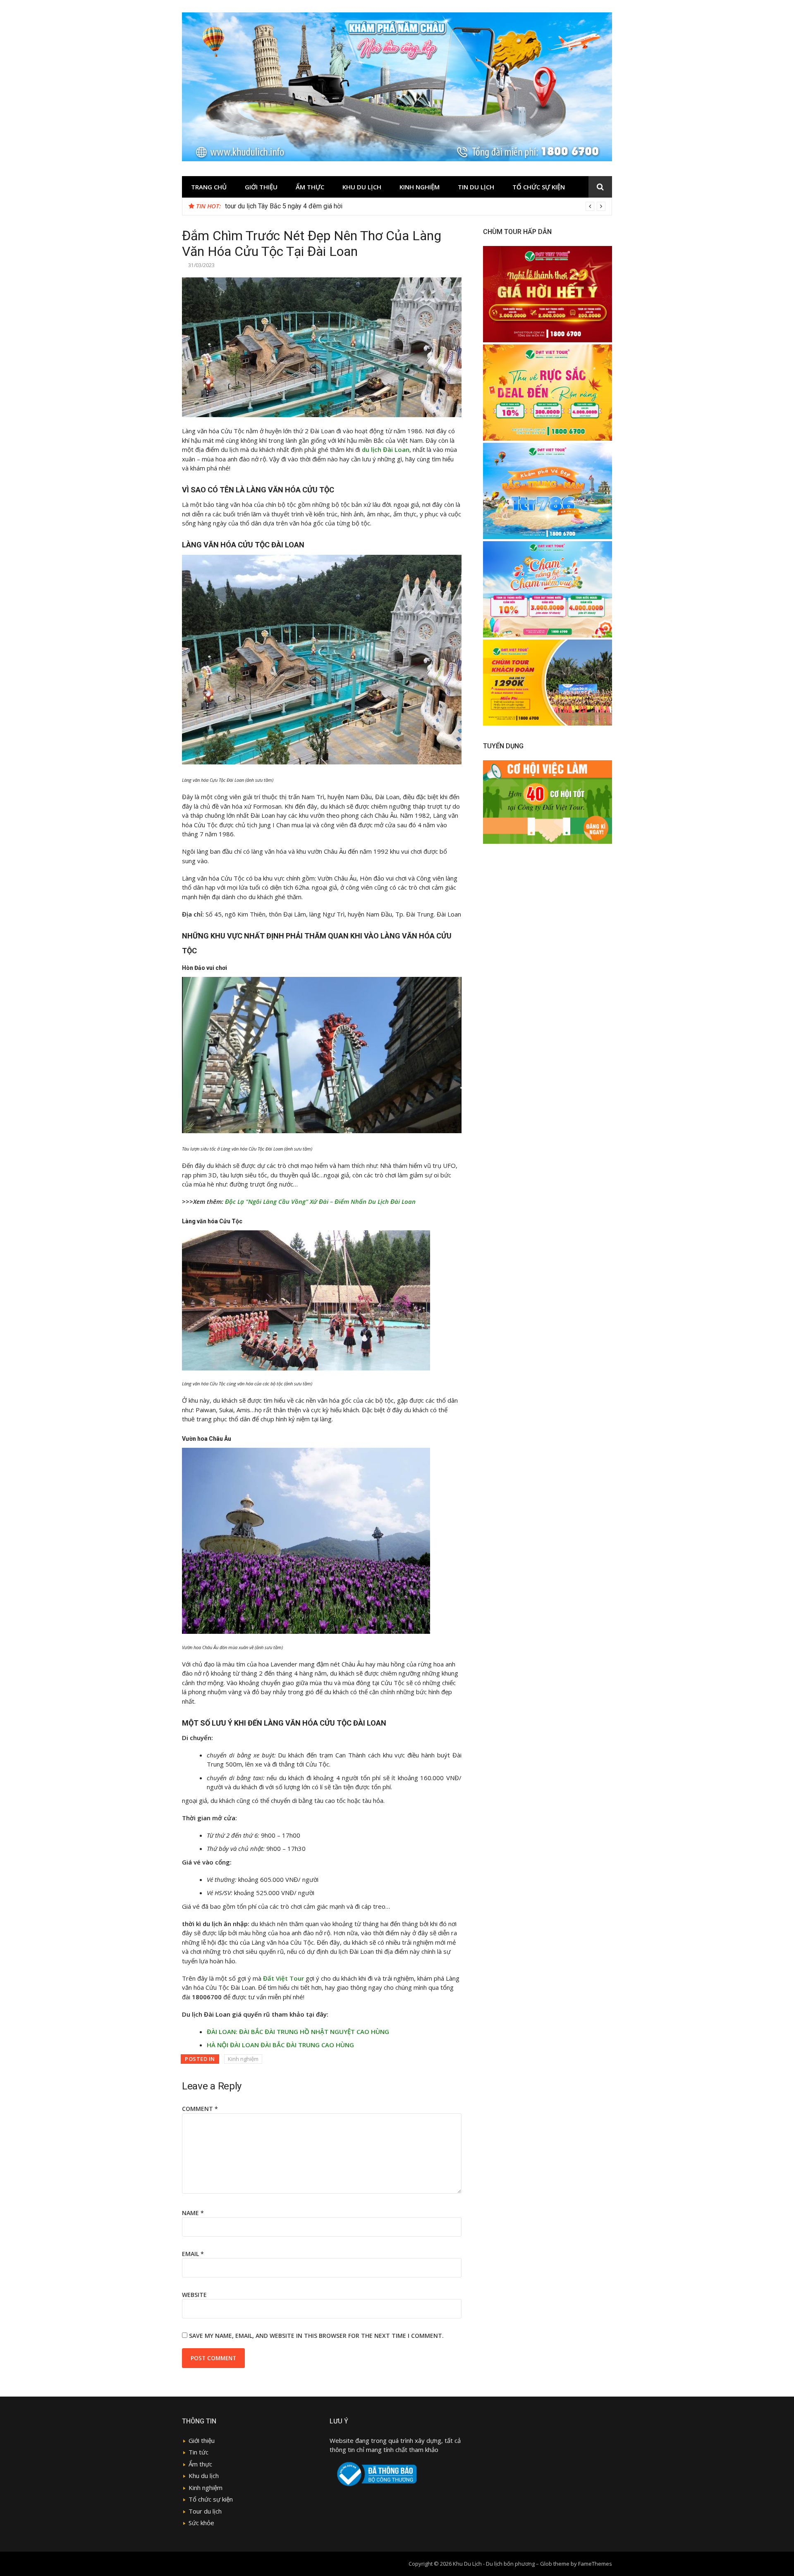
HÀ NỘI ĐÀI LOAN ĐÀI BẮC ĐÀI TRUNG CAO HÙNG (280, 2045)
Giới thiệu (261, 187)
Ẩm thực (200, 2464)
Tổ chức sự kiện (539, 187)
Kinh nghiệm (420, 187)
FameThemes (595, 2564)
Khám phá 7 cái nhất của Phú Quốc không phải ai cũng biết (308, 206)
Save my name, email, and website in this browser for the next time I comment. (316, 2336)
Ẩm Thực (310, 187)
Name (193, 2213)
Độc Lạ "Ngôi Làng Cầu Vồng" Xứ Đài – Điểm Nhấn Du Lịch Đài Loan (320, 1201)
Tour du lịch (205, 2511)
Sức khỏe (201, 2523)
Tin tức (198, 2452)
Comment (200, 2109)
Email (193, 2254)
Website (194, 2295)
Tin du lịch (476, 187)
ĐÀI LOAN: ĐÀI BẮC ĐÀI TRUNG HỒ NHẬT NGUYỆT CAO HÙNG (298, 2032)
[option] (415, 206)
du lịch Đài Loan (386, 449)
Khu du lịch (362, 187)
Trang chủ (209, 187)
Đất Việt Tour (283, 1978)
